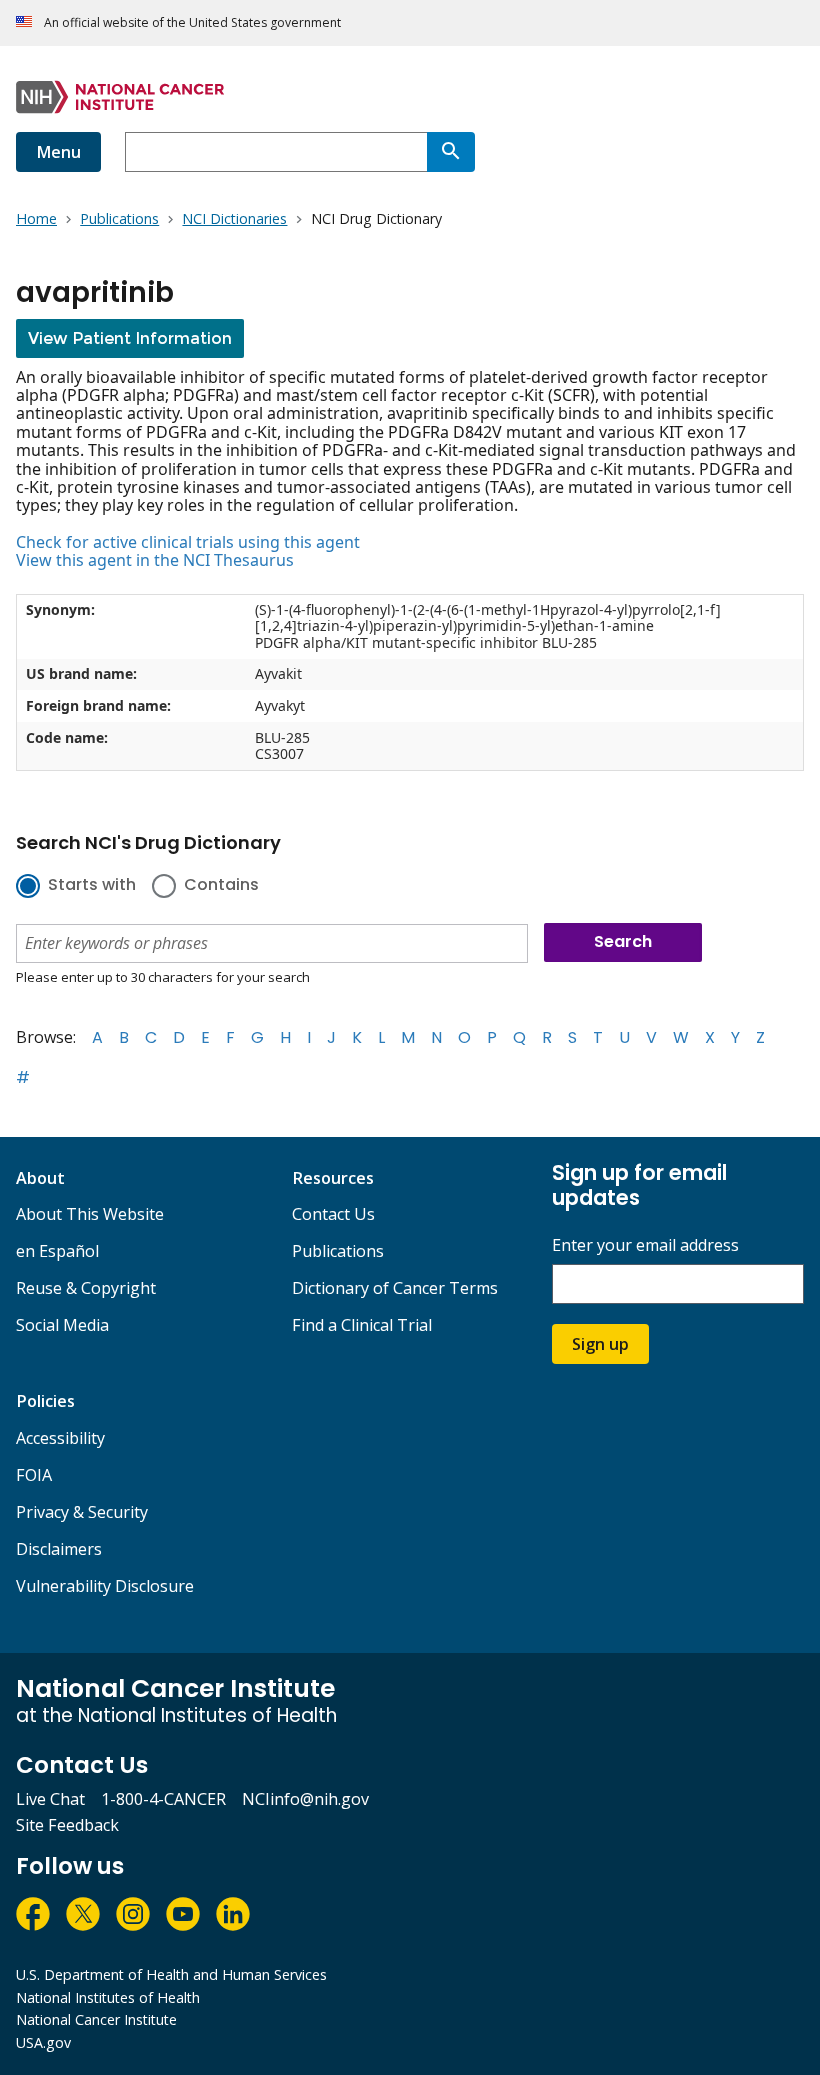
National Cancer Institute (96, 2019)
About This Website (90, 1214)
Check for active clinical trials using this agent (188, 542)
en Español (57, 1251)
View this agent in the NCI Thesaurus (155, 560)
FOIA (34, 1475)
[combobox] (276, 152)
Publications (338, 1251)
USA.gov (43, 2042)
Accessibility (60, 1438)
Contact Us (333, 1214)
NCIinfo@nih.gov (305, 1799)
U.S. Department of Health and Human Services (171, 1974)
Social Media (62, 1325)
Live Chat (50, 1799)
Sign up (600, 1344)
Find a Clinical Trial (362, 1325)
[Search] (451, 152)
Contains (221, 886)
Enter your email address (645, 1245)
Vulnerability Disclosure (105, 1586)
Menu (58, 152)
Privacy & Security (82, 1512)
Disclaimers (59, 1549)
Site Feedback (67, 1825)
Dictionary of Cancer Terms (395, 1288)
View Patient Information (130, 338)
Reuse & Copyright (86, 1288)
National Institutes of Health (108, 1997)
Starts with (92, 886)
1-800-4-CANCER (163, 1799)
